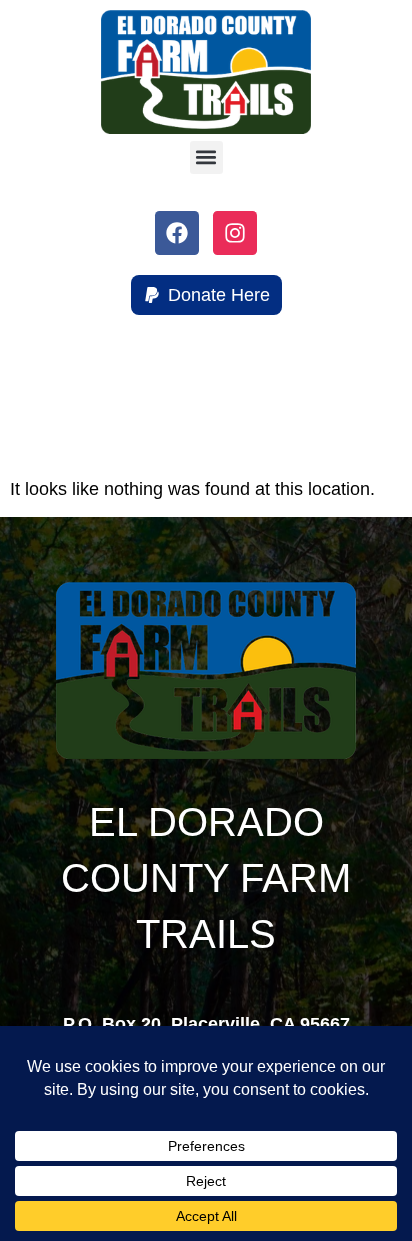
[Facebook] (177, 233)
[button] (206, 157)
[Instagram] (235, 233)
